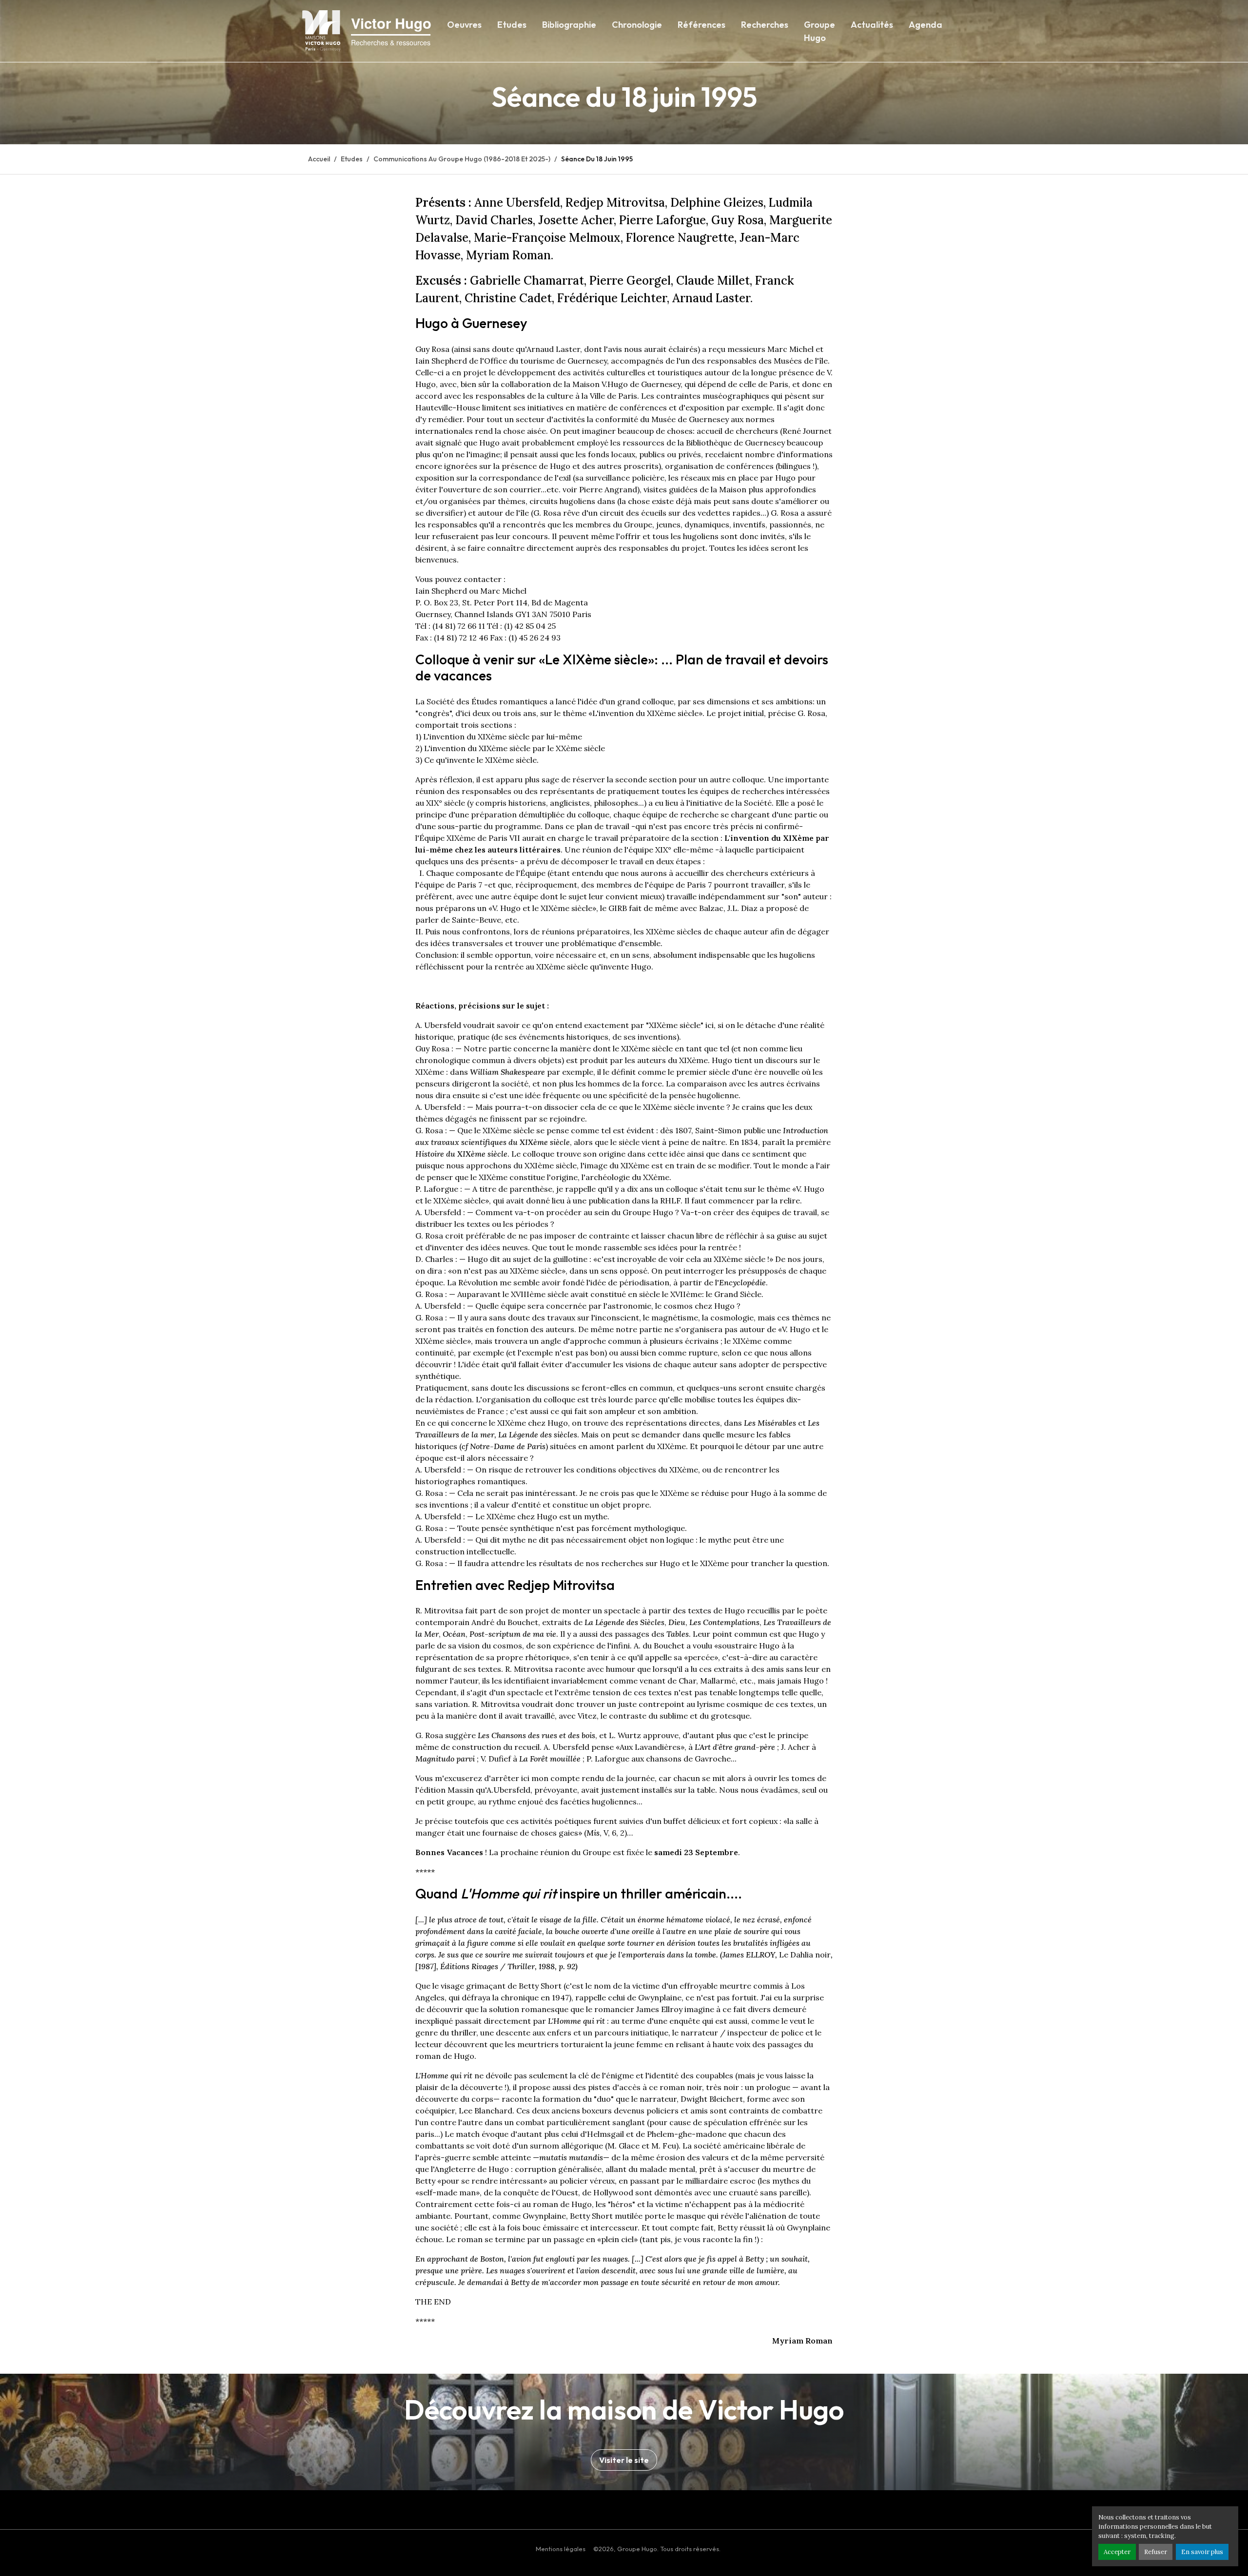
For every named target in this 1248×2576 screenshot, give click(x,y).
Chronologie (637, 25)
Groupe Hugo (819, 31)
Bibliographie (569, 25)
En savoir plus (1202, 2552)
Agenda (926, 25)
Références (702, 25)
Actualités (872, 25)
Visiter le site (624, 2460)
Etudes (512, 25)
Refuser (1156, 2552)
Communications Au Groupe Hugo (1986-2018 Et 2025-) (462, 159)
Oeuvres (464, 25)
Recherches (765, 25)
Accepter (1117, 2552)
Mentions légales (561, 2549)
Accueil (319, 159)
